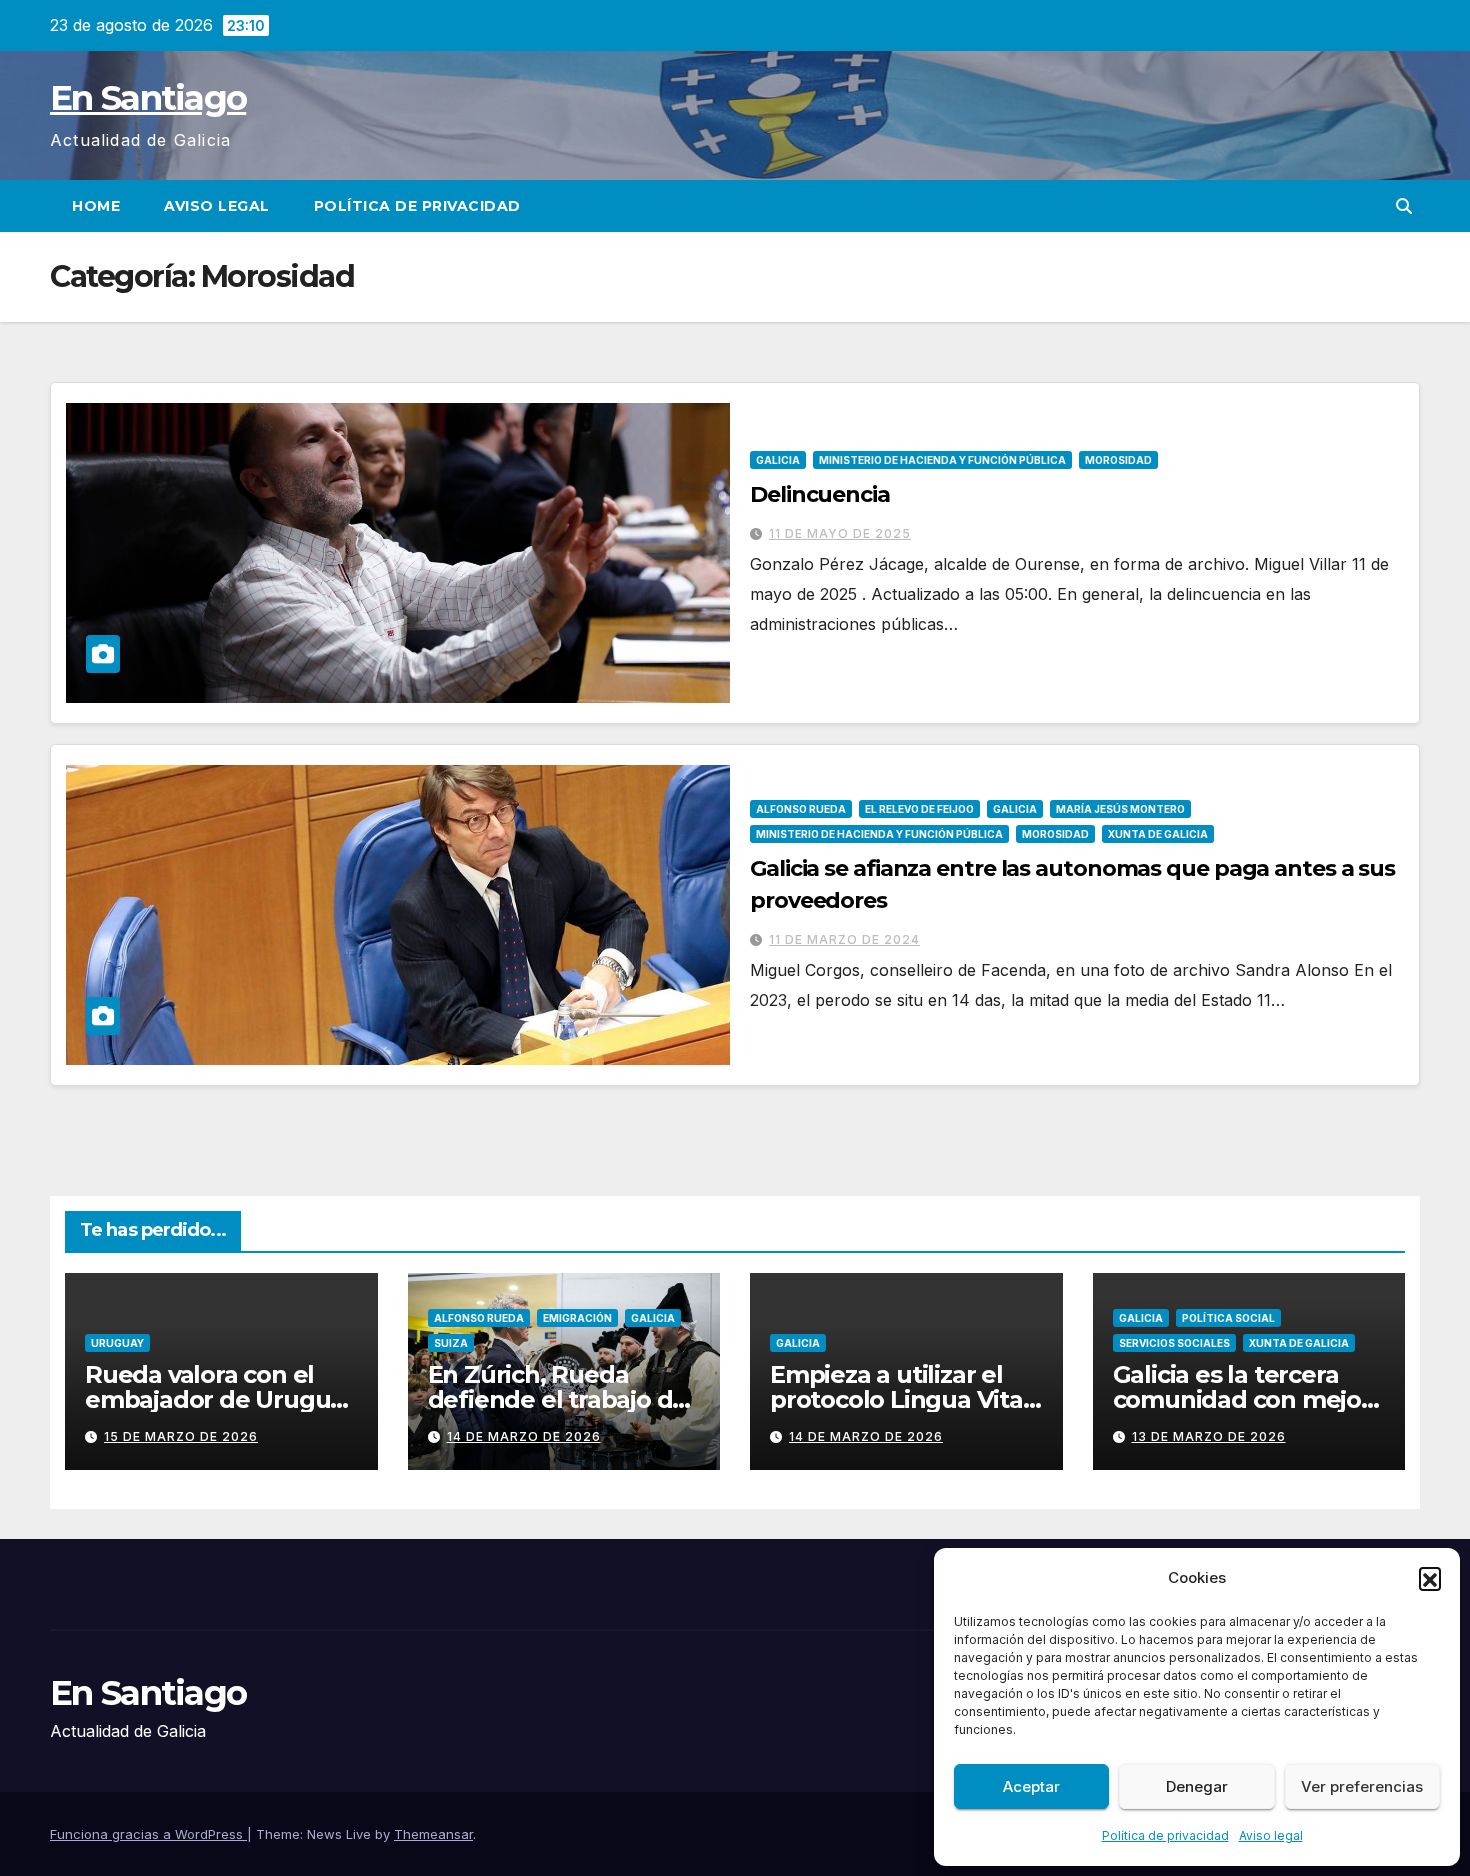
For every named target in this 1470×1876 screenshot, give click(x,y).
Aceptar (1031, 1786)
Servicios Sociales (1174, 1343)
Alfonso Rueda (801, 809)
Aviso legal (1271, 1835)
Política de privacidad (1165, 1835)
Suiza (451, 1343)
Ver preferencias (1362, 1786)
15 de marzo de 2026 (181, 1436)
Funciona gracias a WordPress (148, 1834)
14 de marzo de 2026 (524, 1436)
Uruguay (117, 1343)
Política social (1228, 1318)
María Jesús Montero (1120, 809)
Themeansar (433, 1834)
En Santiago (148, 98)
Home (96, 206)
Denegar (1197, 1786)
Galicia (778, 460)
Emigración (577, 1318)
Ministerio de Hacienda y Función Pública (942, 460)
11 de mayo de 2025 (840, 533)
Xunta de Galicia (1158, 834)
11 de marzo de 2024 (844, 939)
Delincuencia (820, 494)
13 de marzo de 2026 (1209, 1436)
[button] (1430, 1578)
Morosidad (1118, 460)
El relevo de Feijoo (919, 809)
